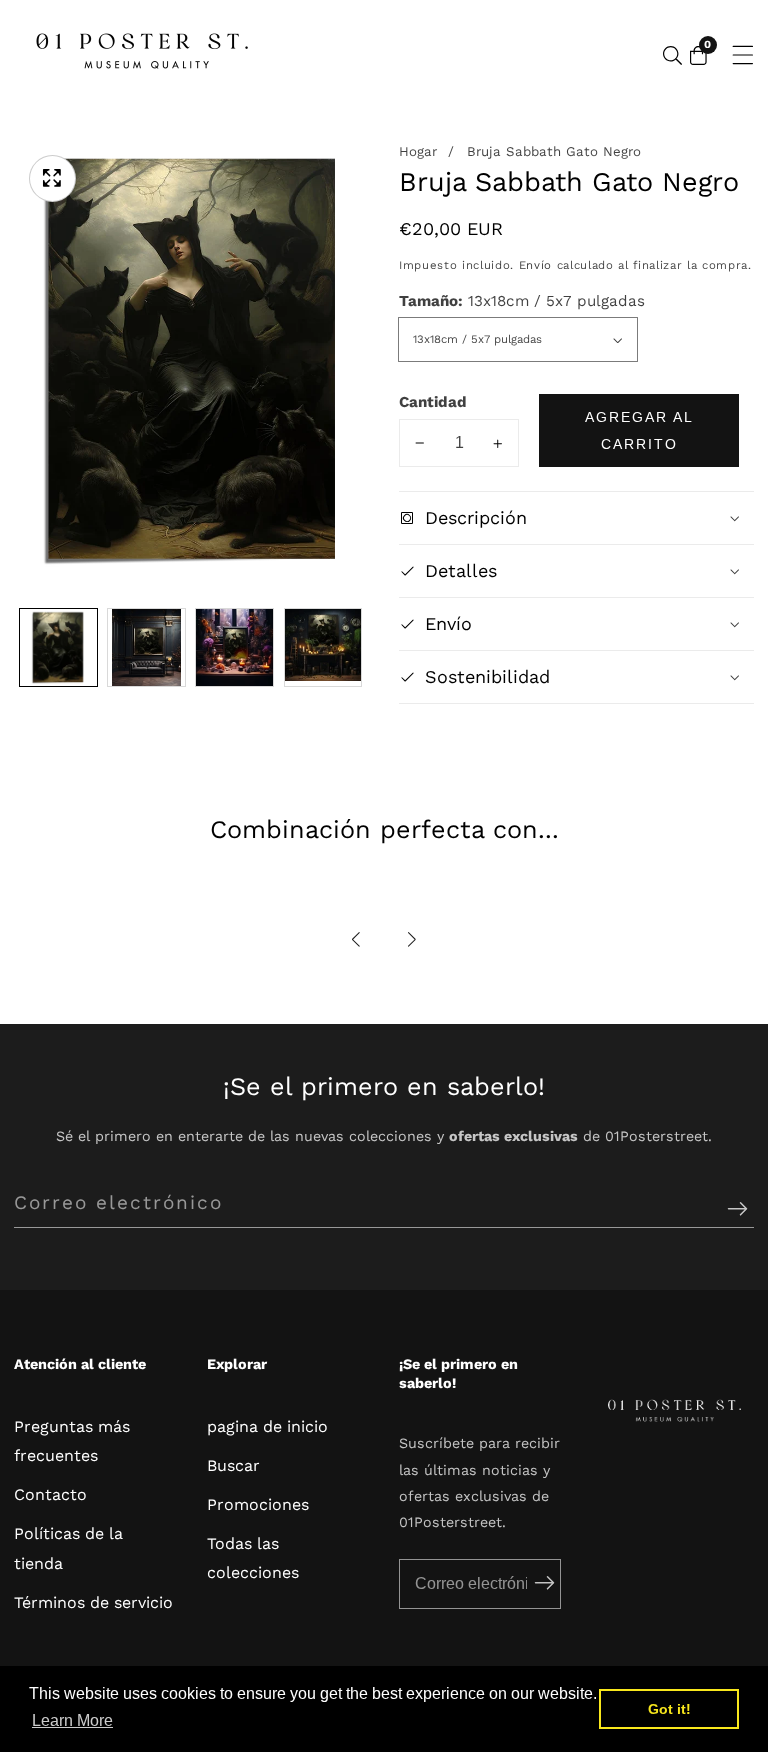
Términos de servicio (93, 1602)
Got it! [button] (669, 1709)
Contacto (50, 1494)
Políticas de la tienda (68, 1548)
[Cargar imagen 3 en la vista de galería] (234, 647)
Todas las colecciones (253, 1558)
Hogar (418, 151)
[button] (357, 939)
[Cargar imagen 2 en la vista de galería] (146, 647)
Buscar (233, 1465)
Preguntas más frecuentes (72, 1441)
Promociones (258, 1504)
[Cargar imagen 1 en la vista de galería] (58, 647)
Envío (535, 265)
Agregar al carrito (639, 430)
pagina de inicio (267, 1426)
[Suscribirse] (737, 1209)
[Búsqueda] (672, 55)
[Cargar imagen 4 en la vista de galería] (323, 647)
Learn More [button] (72, 1720)
